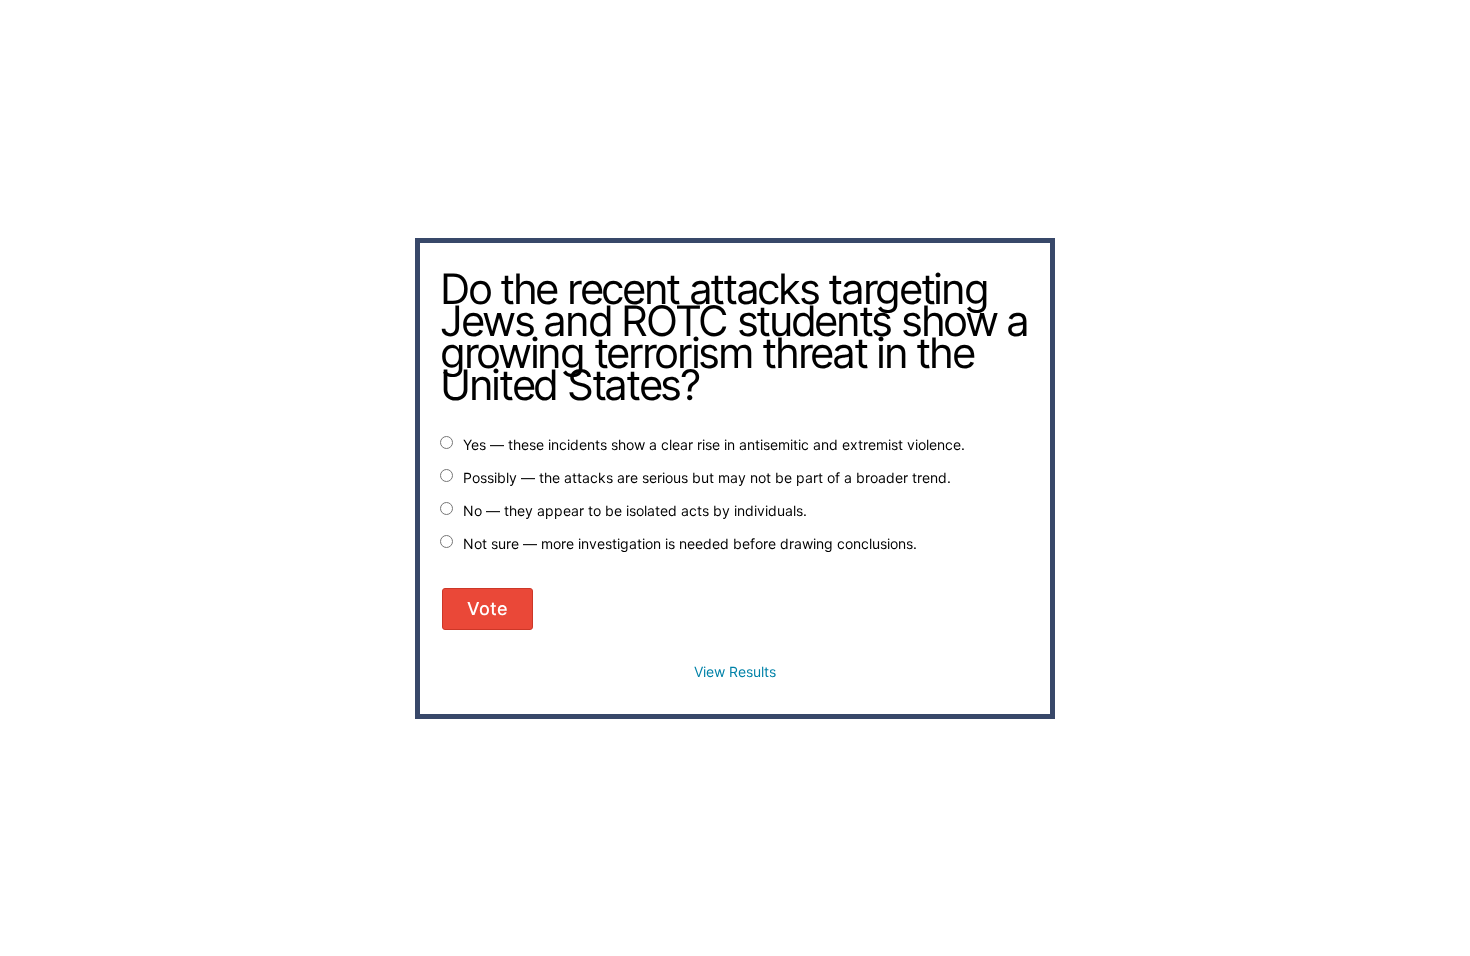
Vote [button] (487, 608)
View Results (735, 671)
